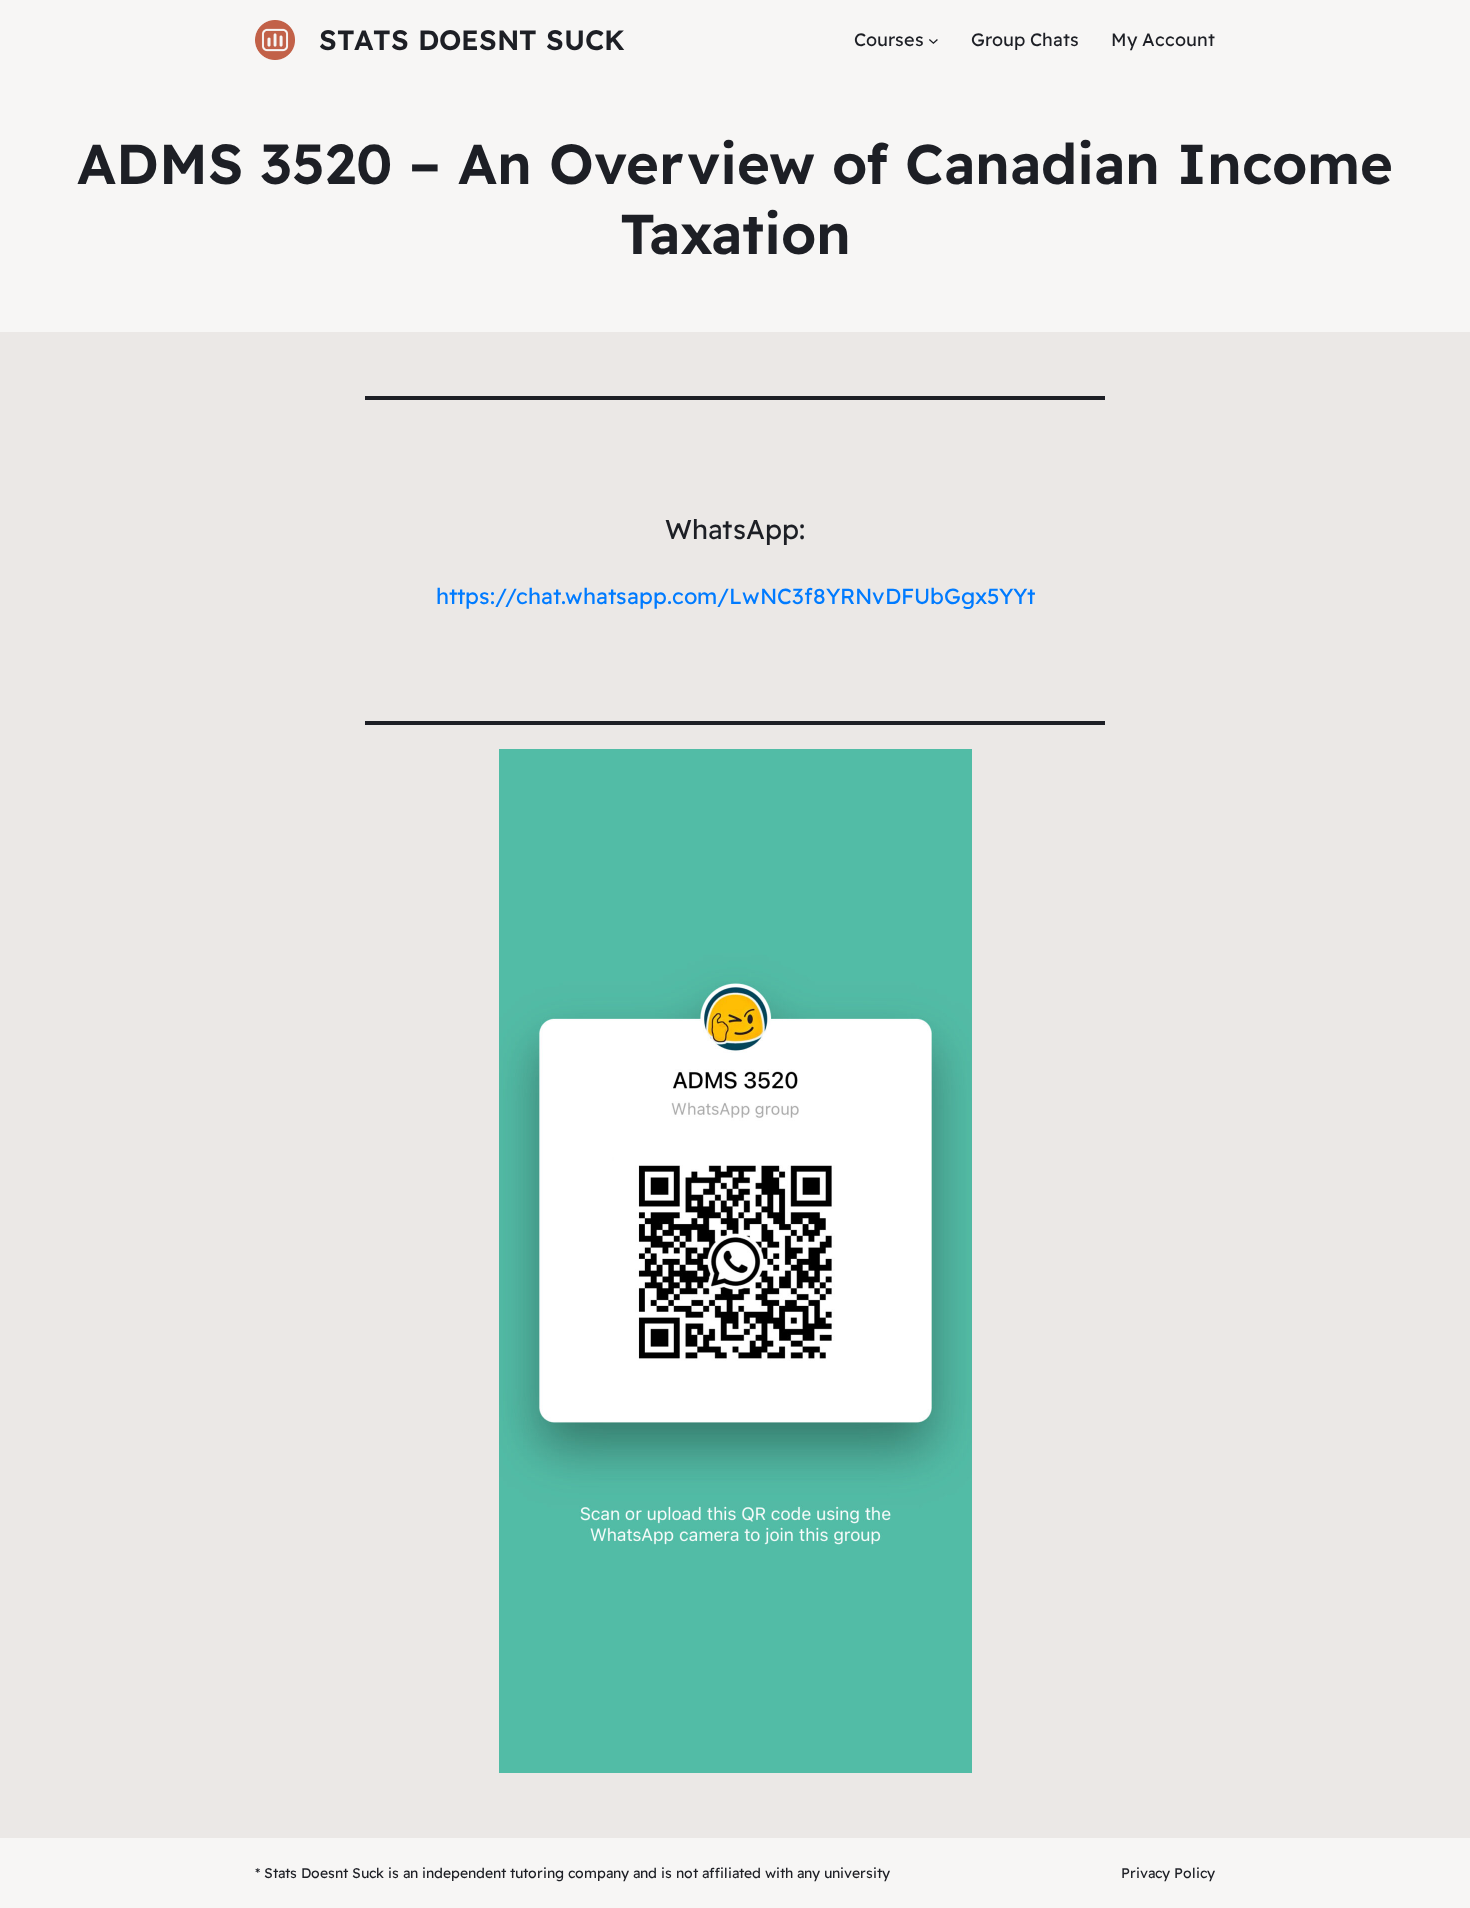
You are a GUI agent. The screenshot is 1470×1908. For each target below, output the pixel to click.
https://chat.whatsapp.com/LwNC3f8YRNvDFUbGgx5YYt (735, 595)
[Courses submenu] (933, 40)
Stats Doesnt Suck (472, 39)
